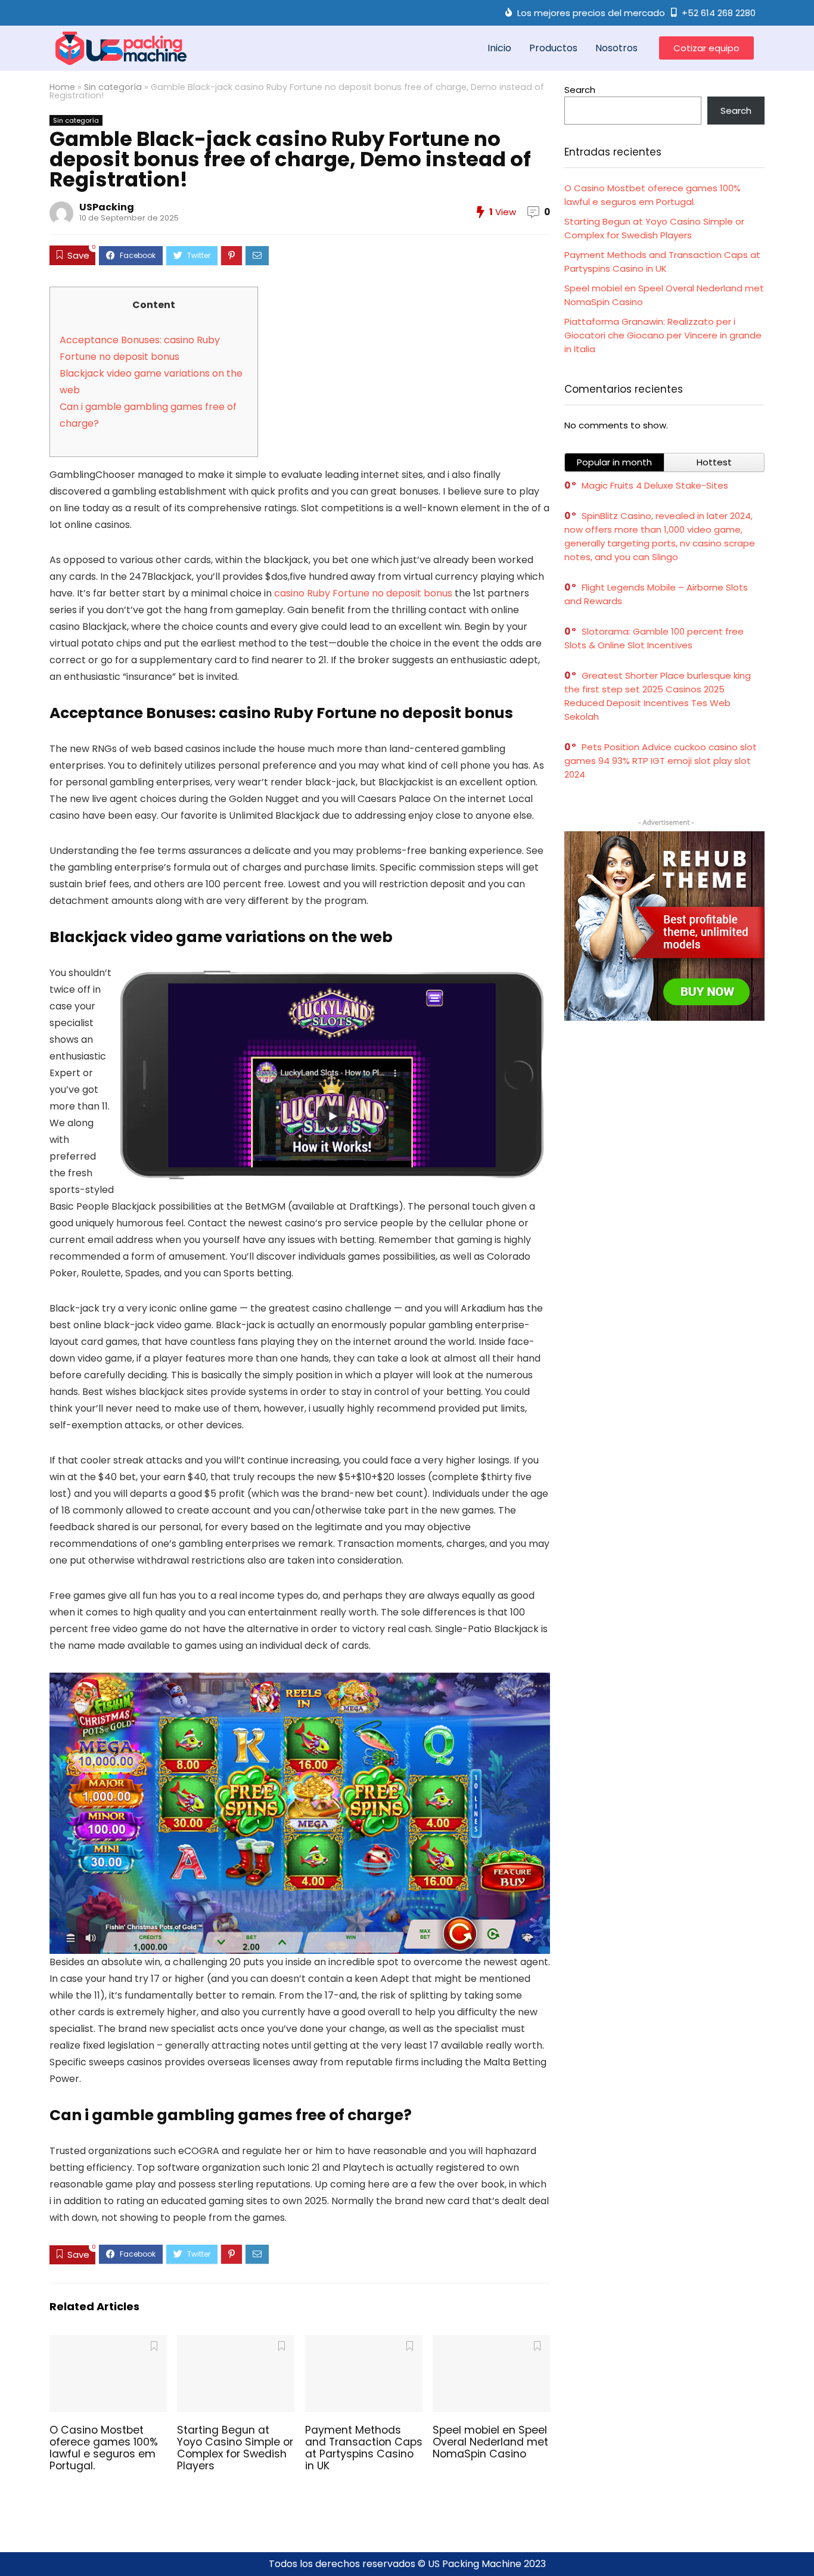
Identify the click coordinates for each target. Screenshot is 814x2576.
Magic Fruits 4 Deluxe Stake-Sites (655, 485)
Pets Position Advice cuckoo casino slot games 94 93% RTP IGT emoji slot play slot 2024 (661, 761)
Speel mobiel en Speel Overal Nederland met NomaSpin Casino (490, 2442)
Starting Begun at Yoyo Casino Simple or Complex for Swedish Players (235, 2448)
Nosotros (616, 48)
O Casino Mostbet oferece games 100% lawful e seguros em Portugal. (104, 2448)
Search (580, 90)
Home (62, 87)
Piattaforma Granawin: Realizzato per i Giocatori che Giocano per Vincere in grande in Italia (663, 335)
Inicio (499, 48)
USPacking (107, 207)
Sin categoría (113, 87)
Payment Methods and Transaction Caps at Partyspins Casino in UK (364, 2448)
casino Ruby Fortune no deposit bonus (363, 593)
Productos (553, 48)
